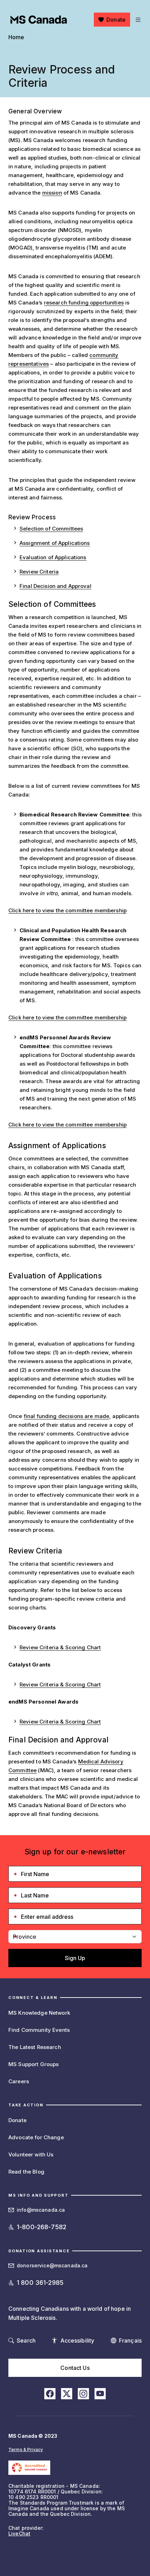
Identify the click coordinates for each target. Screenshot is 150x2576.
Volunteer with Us (31, 2154)
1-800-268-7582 (42, 2227)
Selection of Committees (51, 529)
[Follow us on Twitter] (67, 2394)
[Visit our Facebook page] (50, 2394)
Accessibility (77, 2340)
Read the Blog (26, 2172)
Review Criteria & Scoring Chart (60, 1647)
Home (16, 37)
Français (130, 2340)
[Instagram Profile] (83, 2394)
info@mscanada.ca (41, 2210)
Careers (19, 2081)
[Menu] (137, 20)
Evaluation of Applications (53, 557)
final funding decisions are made (66, 1416)
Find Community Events (39, 2030)
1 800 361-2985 (40, 2283)
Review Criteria (39, 572)
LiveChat (19, 2533)
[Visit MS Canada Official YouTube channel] (100, 2394)
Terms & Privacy (26, 2449)
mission (52, 193)
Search (26, 2340)
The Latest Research (35, 2047)
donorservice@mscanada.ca (52, 2265)
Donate (116, 20)
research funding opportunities (84, 303)
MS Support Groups (33, 2064)
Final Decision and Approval (55, 586)
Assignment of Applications (55, 543)
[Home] (39, 20)
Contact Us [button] (75, 2368)
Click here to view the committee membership (67, 910)
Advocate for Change (36, 2137)
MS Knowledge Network (39, 2013)
